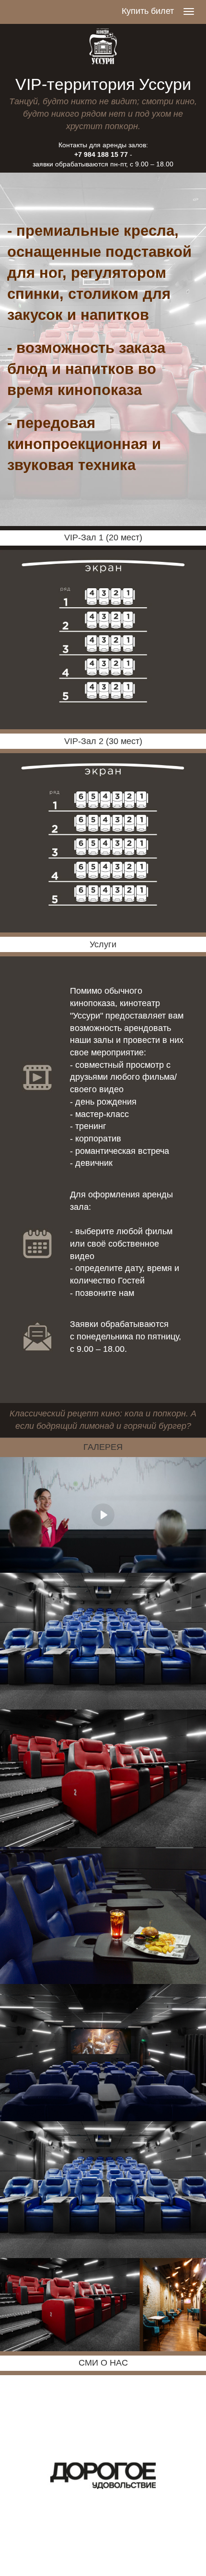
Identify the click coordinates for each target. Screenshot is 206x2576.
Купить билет (148, 11)
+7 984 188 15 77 (101, 154)
